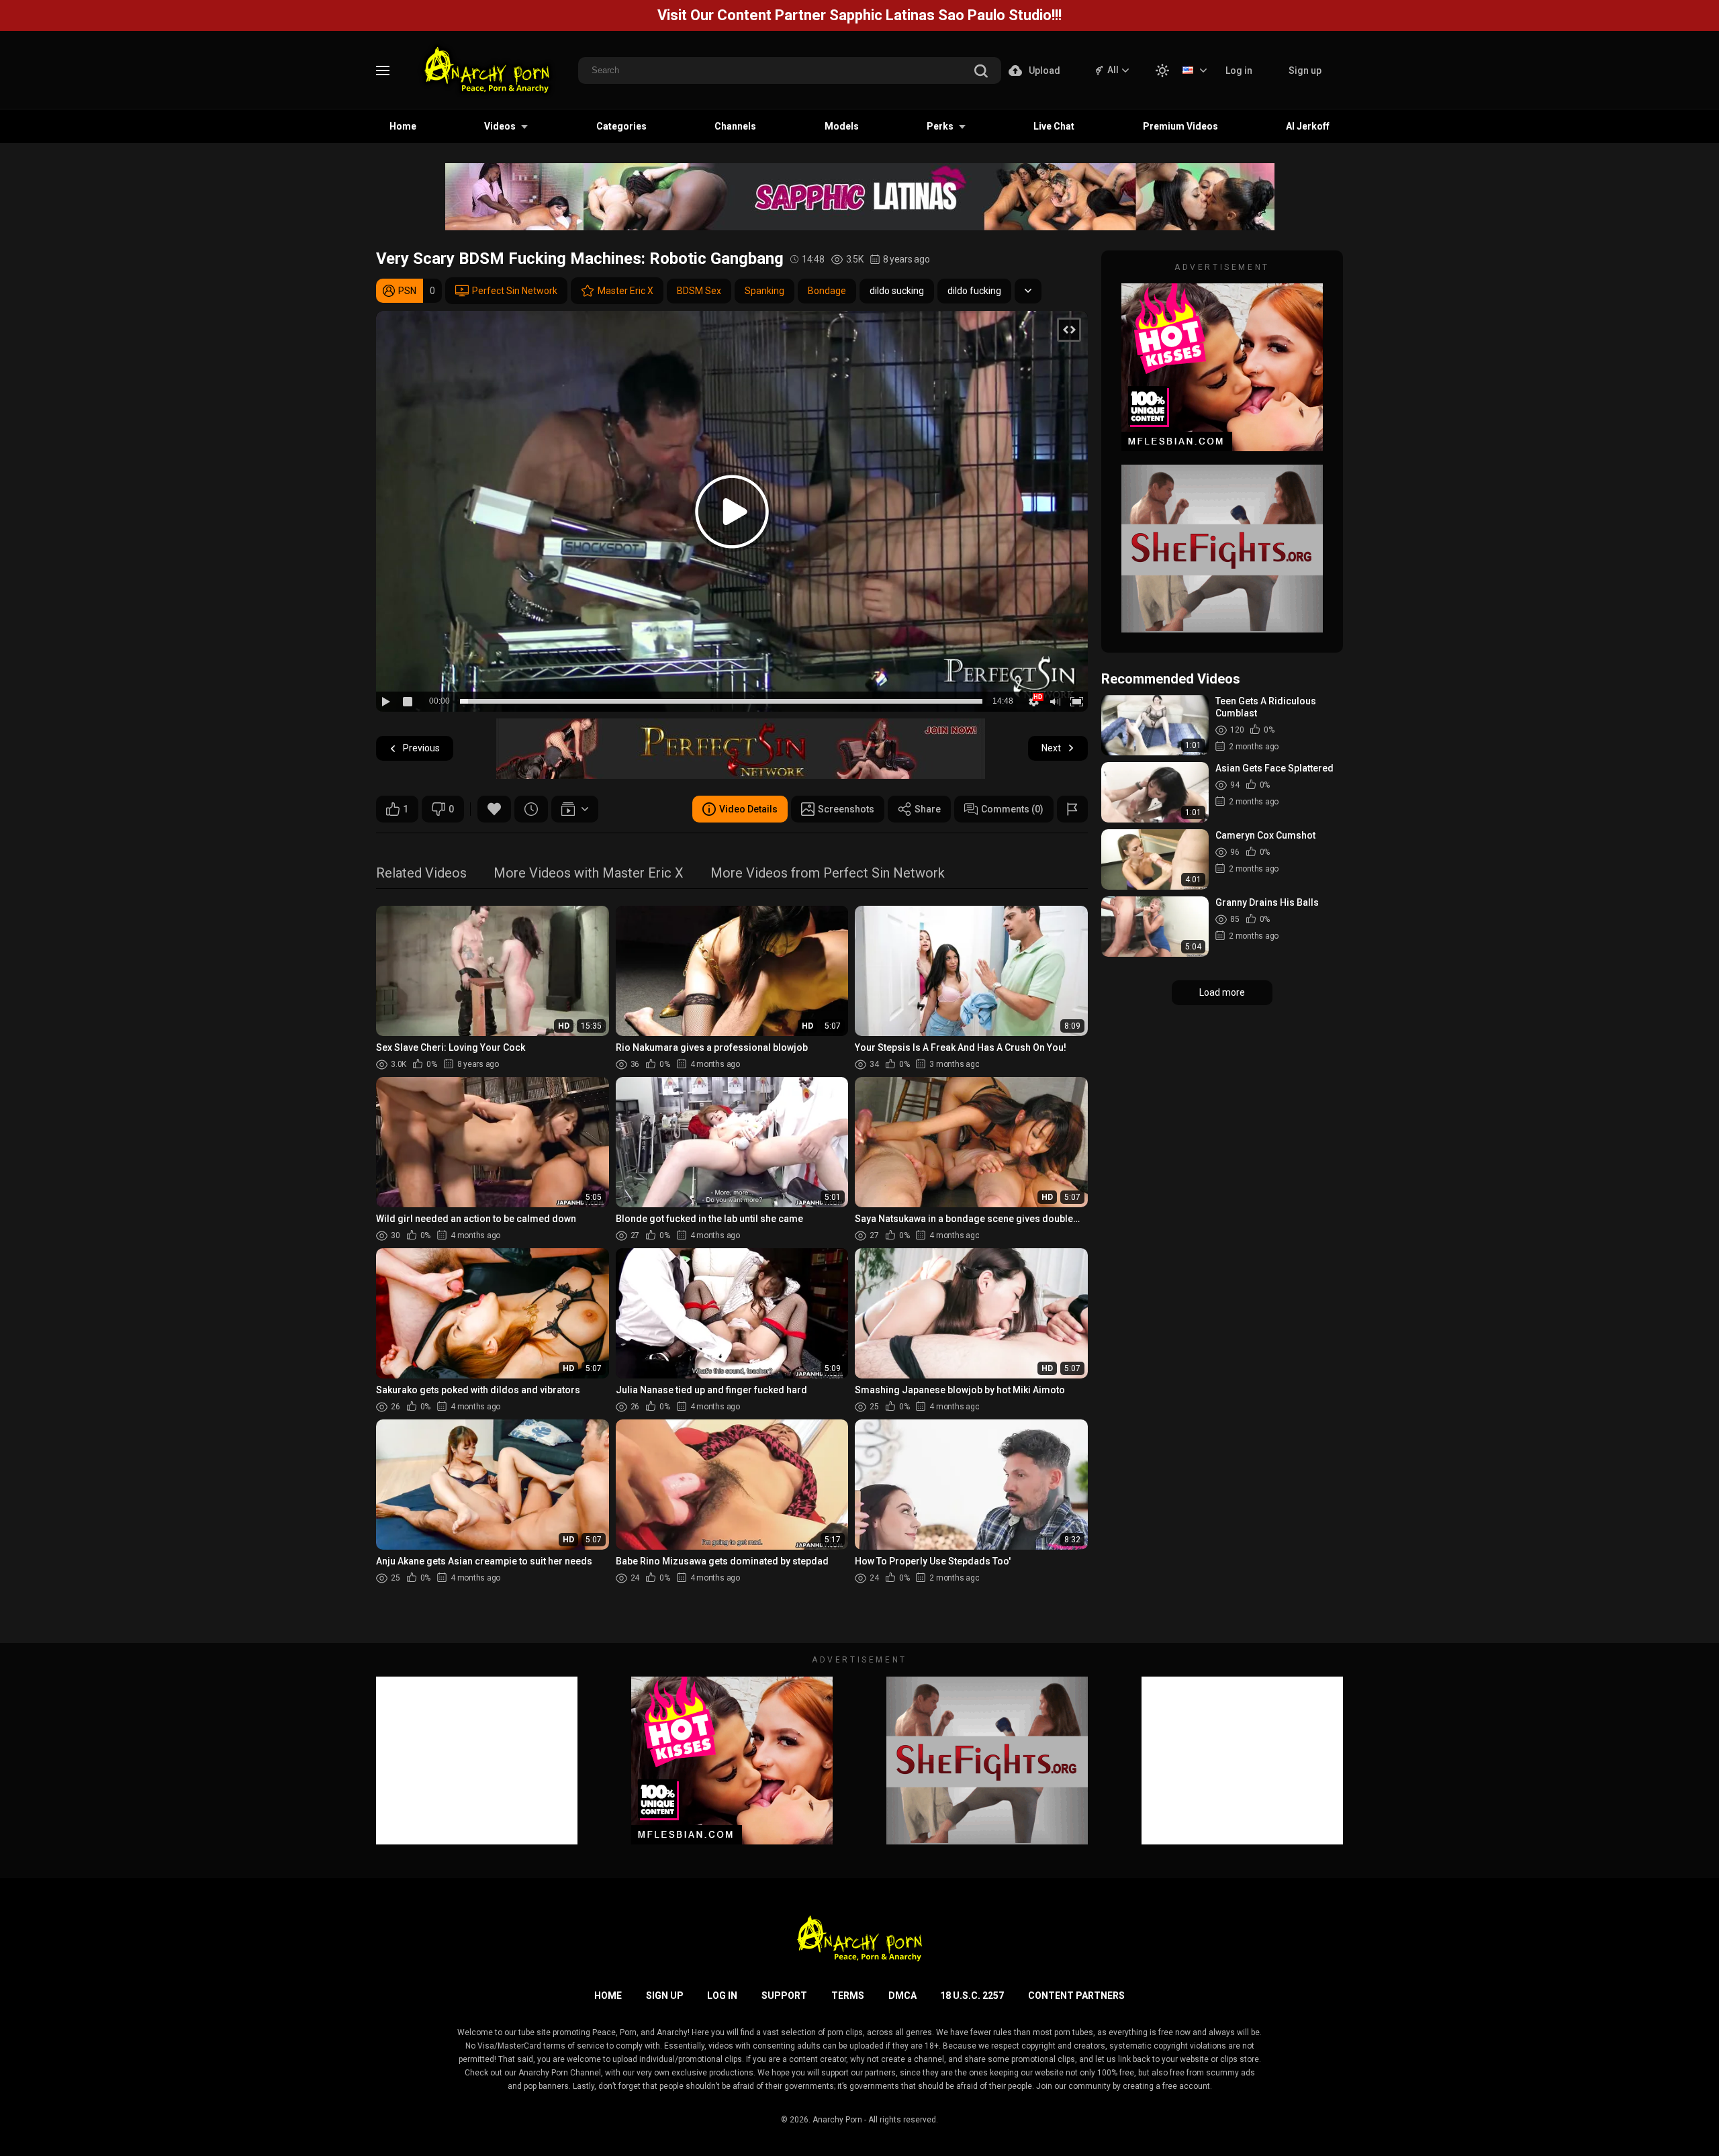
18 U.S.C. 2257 (972, 1996)
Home (403, 126)
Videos (500, 126)
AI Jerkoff (1308, 126)
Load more (1222, 992)
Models (842, 126)
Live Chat (1054, 126)
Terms (848, 1996)
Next (1051, 748)
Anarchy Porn (837, 2120)
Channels (735, 126)
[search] (981, 72)
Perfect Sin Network (515, 291)
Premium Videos (1180, 126)
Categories (621, 126)
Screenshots (846, 809)
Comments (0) (1012, 809)
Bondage (827, 291)
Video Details (748, 809)
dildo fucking (974, 291)
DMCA (902, 1996)
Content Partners (1076, 1996)
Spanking (764, 291)
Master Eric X (625, 291)
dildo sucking (897, 291)
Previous (421, 748)
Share (928, 809)
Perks (940, 126)
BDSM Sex (699, 291)
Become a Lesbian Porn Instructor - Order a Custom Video (859, 15)
